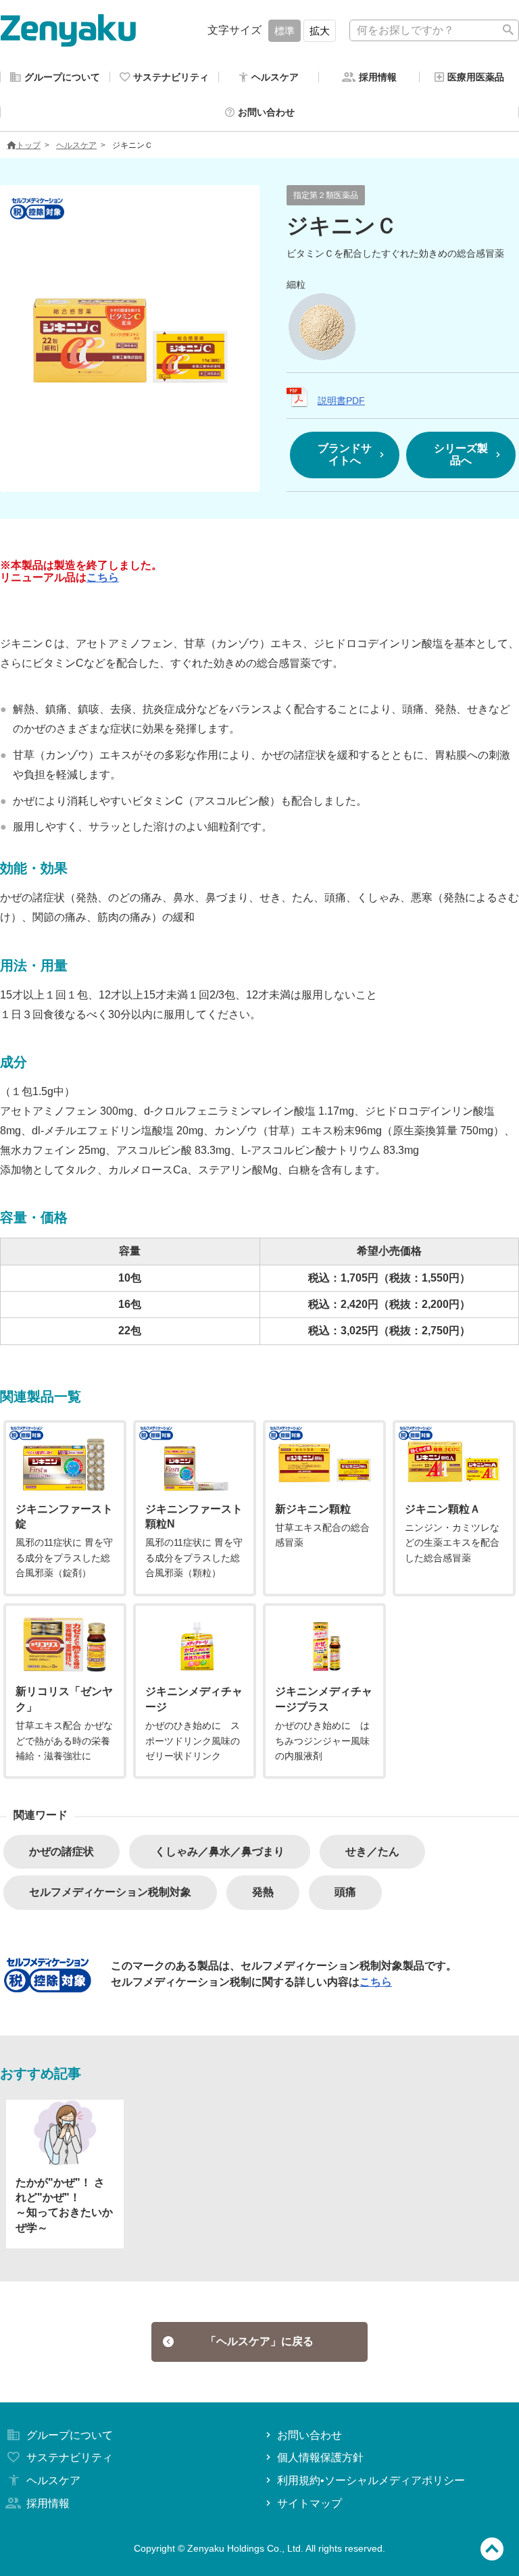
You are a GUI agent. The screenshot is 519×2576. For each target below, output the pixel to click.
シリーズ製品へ (461, 454)
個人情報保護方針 (320, 2457)
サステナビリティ (70, 2457)
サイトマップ (310, 2503)
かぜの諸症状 (61, 1851)
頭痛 (345, 1892)
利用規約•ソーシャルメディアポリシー (371, 2480)
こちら (103, 577)
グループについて (70, 2435)
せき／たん (372, 1851)
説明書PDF (341, 401)
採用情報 (48, 2503)
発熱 (263, 1892)
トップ (28, 145)
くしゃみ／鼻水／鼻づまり (220, 1851)
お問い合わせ (310, 2435)
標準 (285, 31)
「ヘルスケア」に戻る (259, 2341)
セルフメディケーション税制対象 (110, 1892)
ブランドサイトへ (345, 454)
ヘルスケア (76, 145)
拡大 (320, 31)
